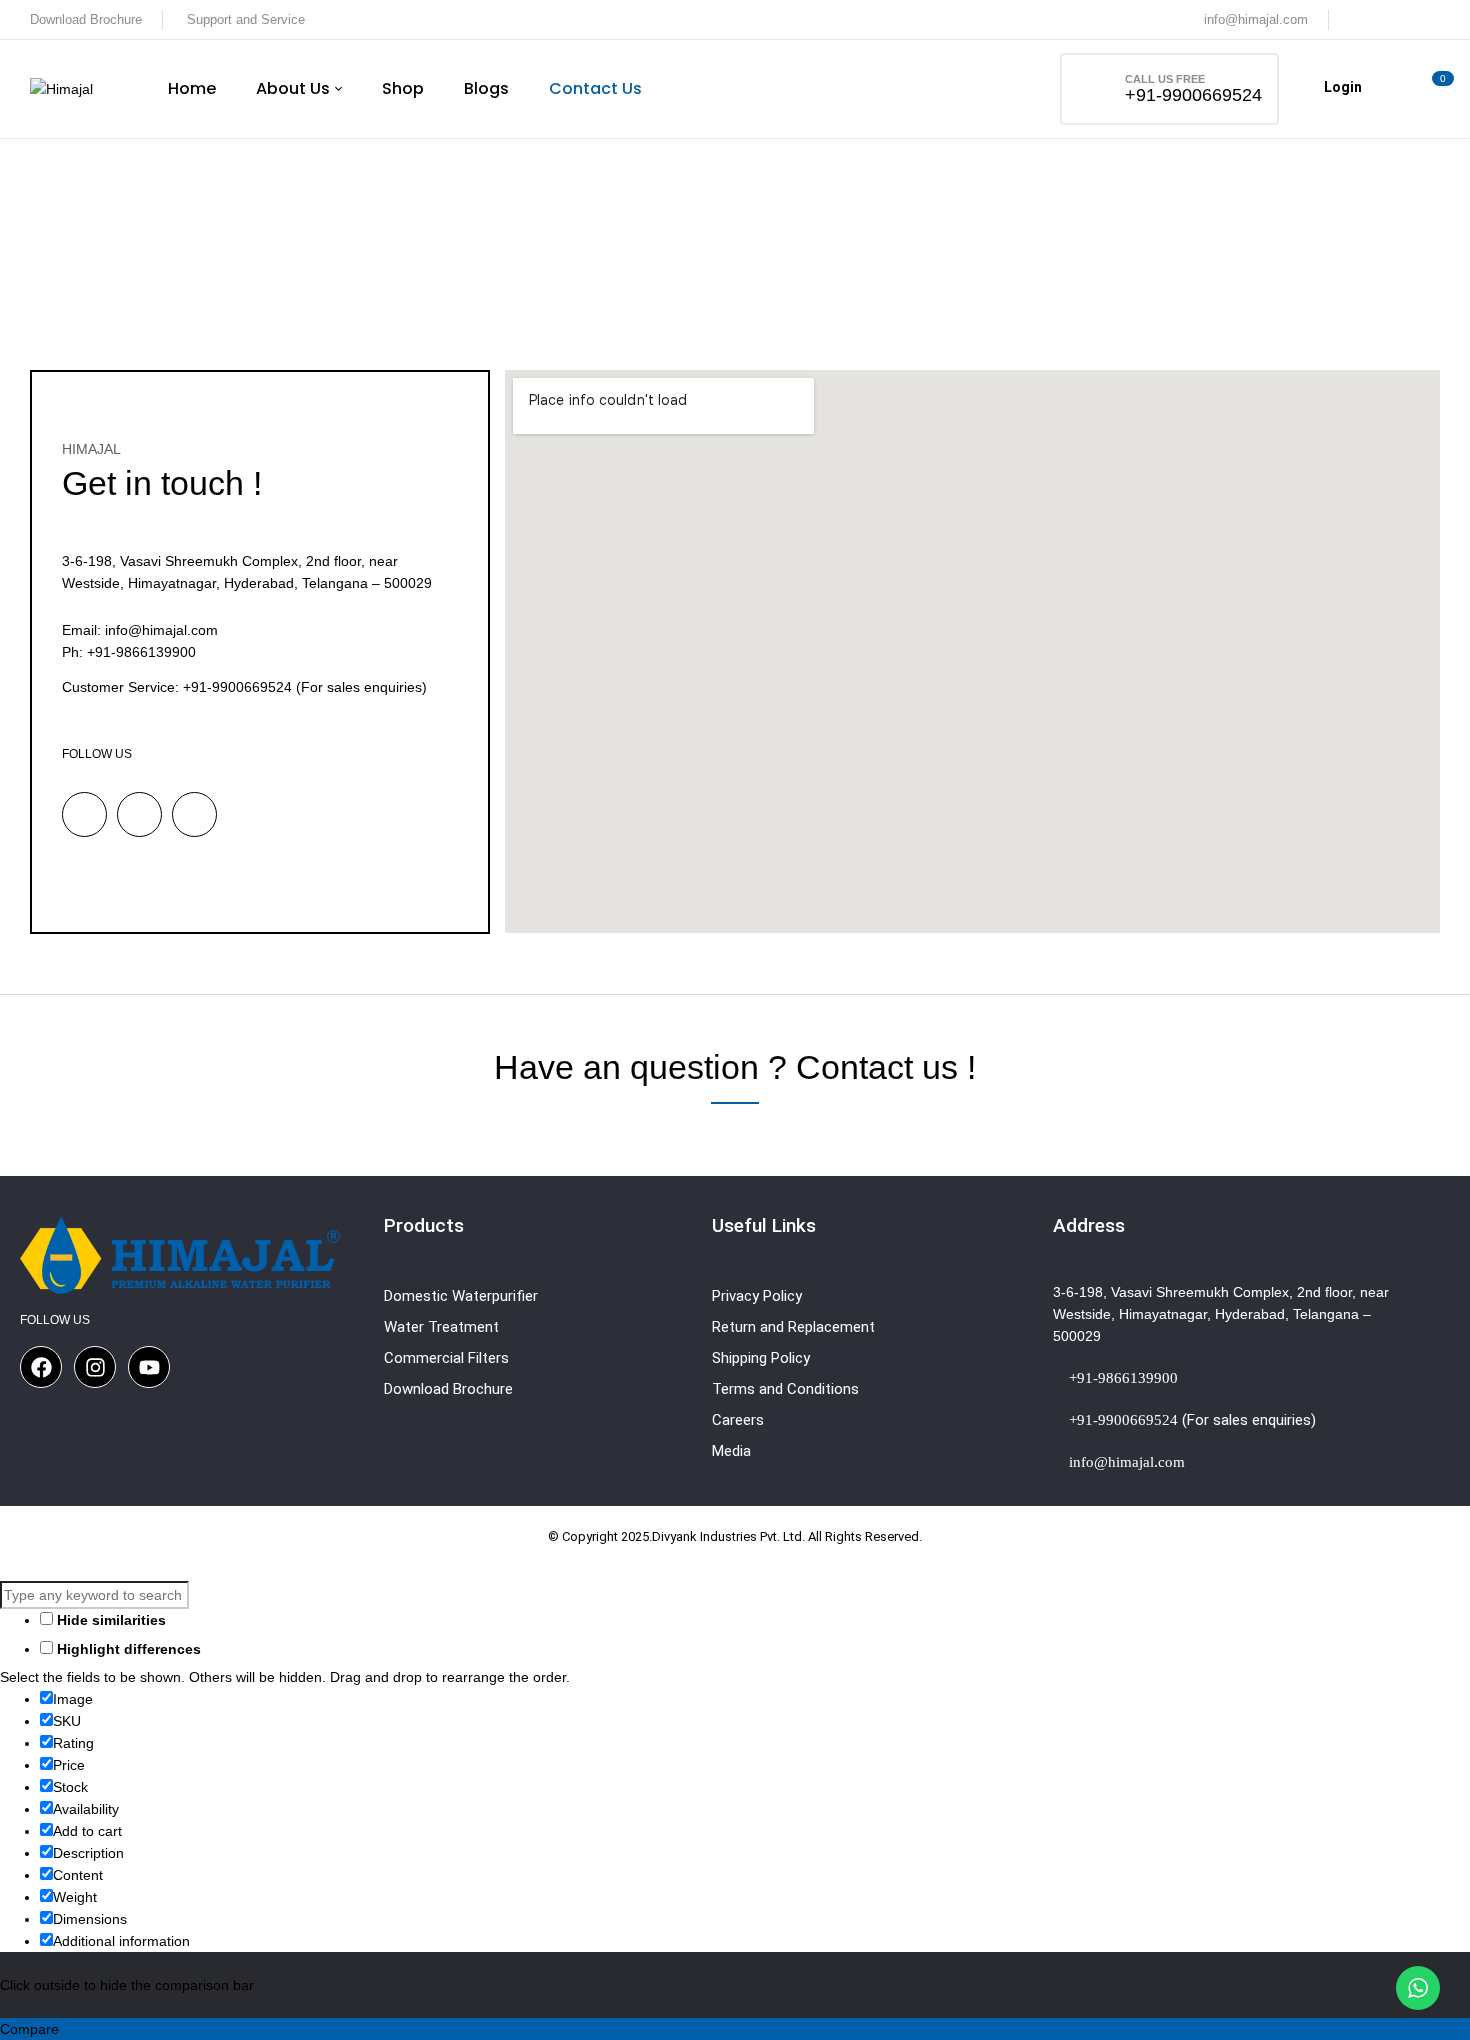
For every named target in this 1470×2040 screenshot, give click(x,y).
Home (679, 258)
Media (731, 1451)
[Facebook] (41, 1367)
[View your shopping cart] (1433, 89)
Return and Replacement (793, 1327)
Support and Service (246, 19)
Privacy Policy (757, 1296)
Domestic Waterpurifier (461, 1296)
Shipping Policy (761, 1358)
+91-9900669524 (1193, 95)
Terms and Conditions (785, 1389)
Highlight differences (127, 1649)
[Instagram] (95, 1367)
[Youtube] (149, 1367)
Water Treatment (441, 1327)
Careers (738, 1420)
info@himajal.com (1256, 19)
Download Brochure (86, 19)
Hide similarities (109, 1620)
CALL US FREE (1165, 79)
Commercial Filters (446, 1358)
